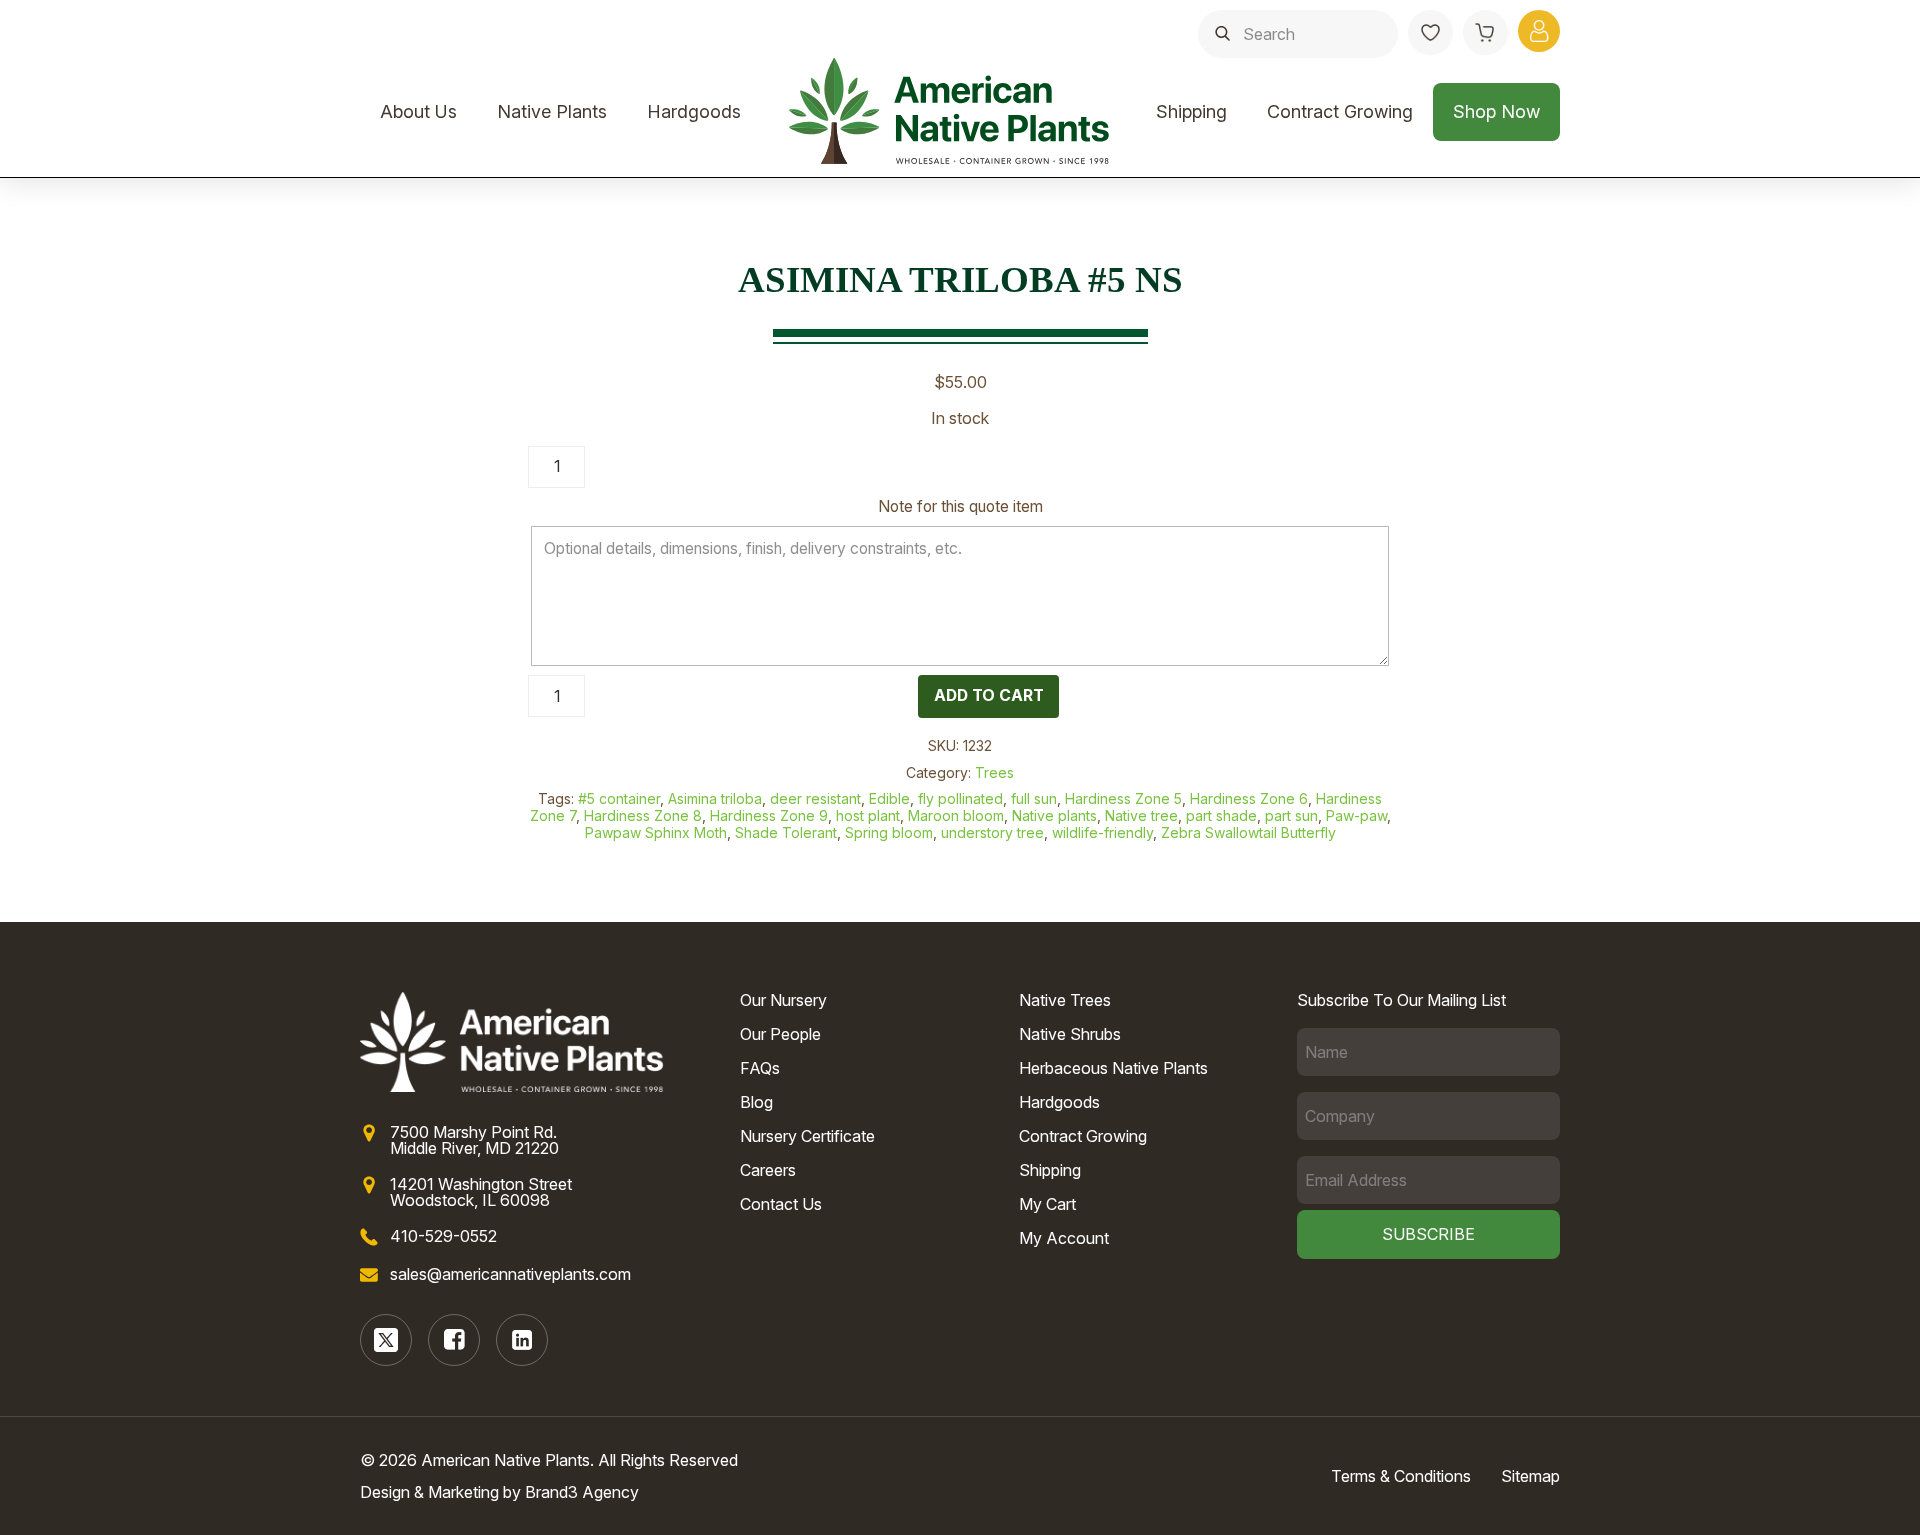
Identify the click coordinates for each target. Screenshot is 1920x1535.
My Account (1064, 1238)
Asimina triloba (715, 798)
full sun (1034, 798)
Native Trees (1065, 1000)
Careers (768, 1170)
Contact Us (781, 1204)
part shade (1221, 815)
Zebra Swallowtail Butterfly (1248, 832)
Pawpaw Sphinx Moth (656, 832)
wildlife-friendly (1102, 832)
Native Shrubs (1070, 1034)
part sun (1291, 815)
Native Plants (552, 111)
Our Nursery (783, 1000)
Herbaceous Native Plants (1113, 1068)
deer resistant (815, 798)
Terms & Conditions (1401, 1476)
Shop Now (1496, 111)
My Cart (1047, 1204)
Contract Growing (1340, 111)
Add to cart (989, 695)
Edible (889, 798)
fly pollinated (960, 798)
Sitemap (1530, 1476)
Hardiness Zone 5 (1123, 798)
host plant (868, 815)
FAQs (760, 1068)
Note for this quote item (960, 506)
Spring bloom (889, 832)
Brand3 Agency (582, 1492)
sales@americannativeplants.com (510, 1274)
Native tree (1141, 815)
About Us (418, 111)
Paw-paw (1356, 815)
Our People (780, 1034)
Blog (756, 1102)
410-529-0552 (443, 1236)
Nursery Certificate (807, 1136)
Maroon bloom (956, 815)
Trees (994, 772)
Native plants (1054, 815)
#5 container (619, 798)
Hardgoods (694, 111)
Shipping (1191, 111)
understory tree (992, 832)
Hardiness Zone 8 (643, 815)
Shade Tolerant (786, 832)
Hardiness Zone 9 (769, 815)
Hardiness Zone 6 (1249, 798)
